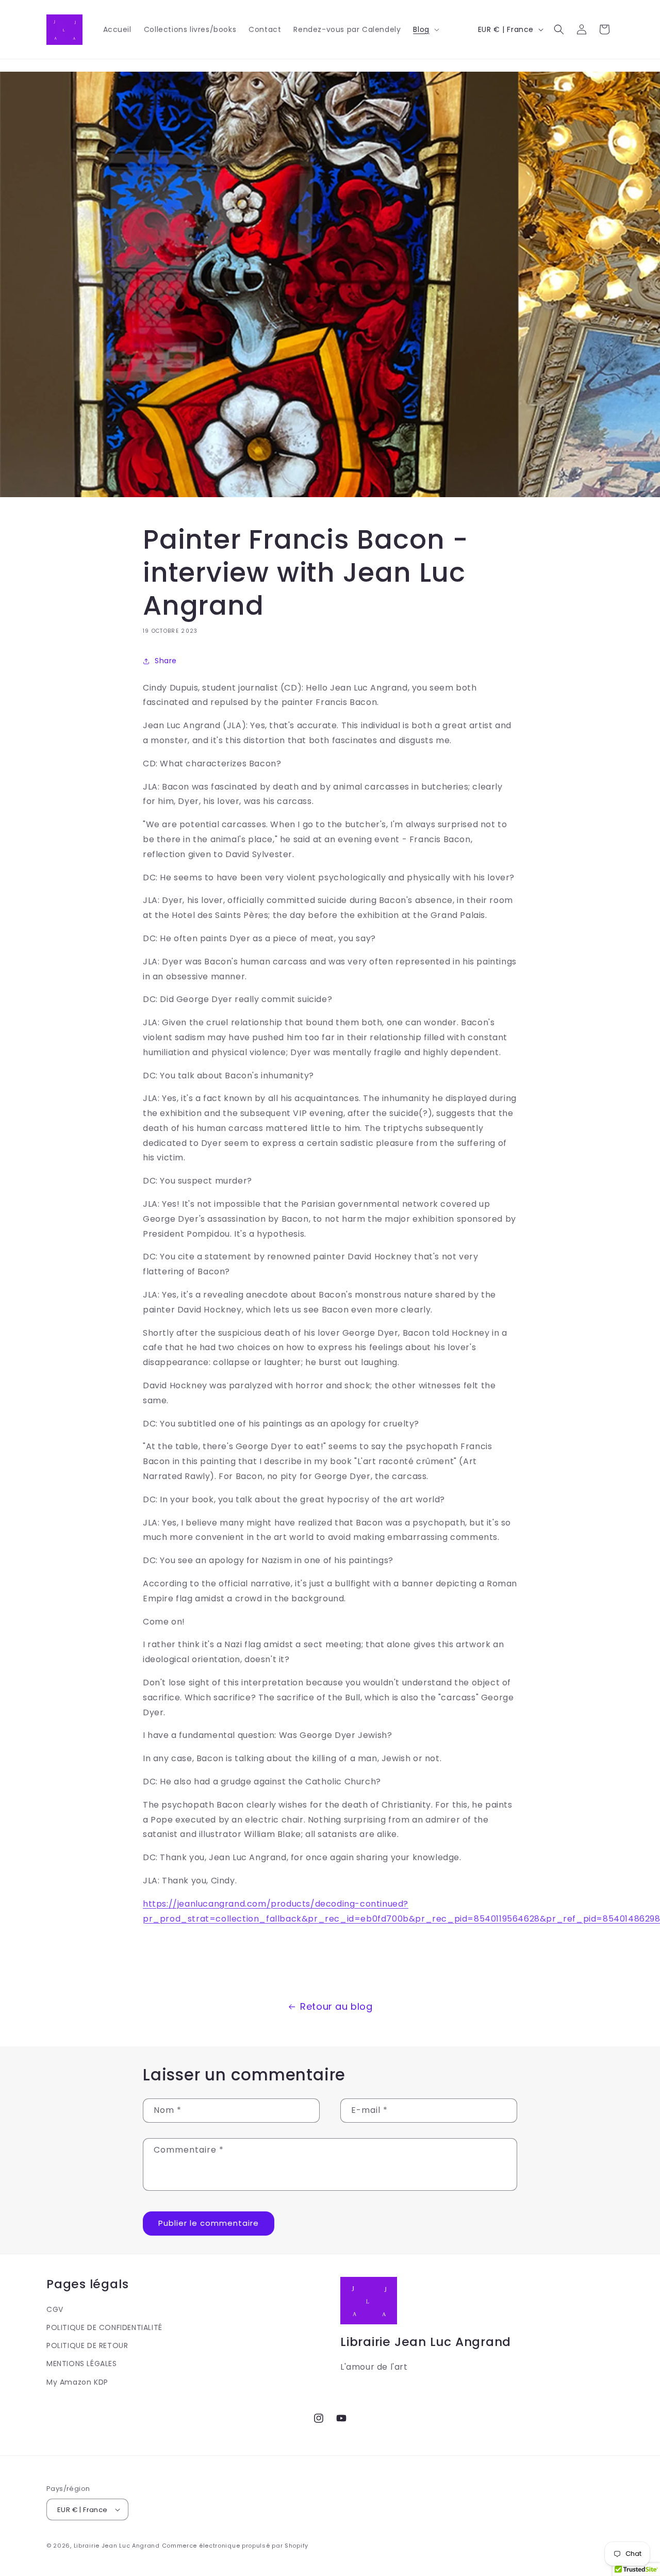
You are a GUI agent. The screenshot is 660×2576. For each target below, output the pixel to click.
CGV (55, 2309)
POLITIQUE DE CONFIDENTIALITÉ (104, 2327)
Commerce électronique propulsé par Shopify (235, 2546)
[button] (425, 29)
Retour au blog (336, 2006)
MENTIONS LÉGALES (82, 2364)
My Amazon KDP (77, 2382)
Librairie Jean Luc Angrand (117, 2546)
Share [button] (166, 661)
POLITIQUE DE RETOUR (87, 2345)
